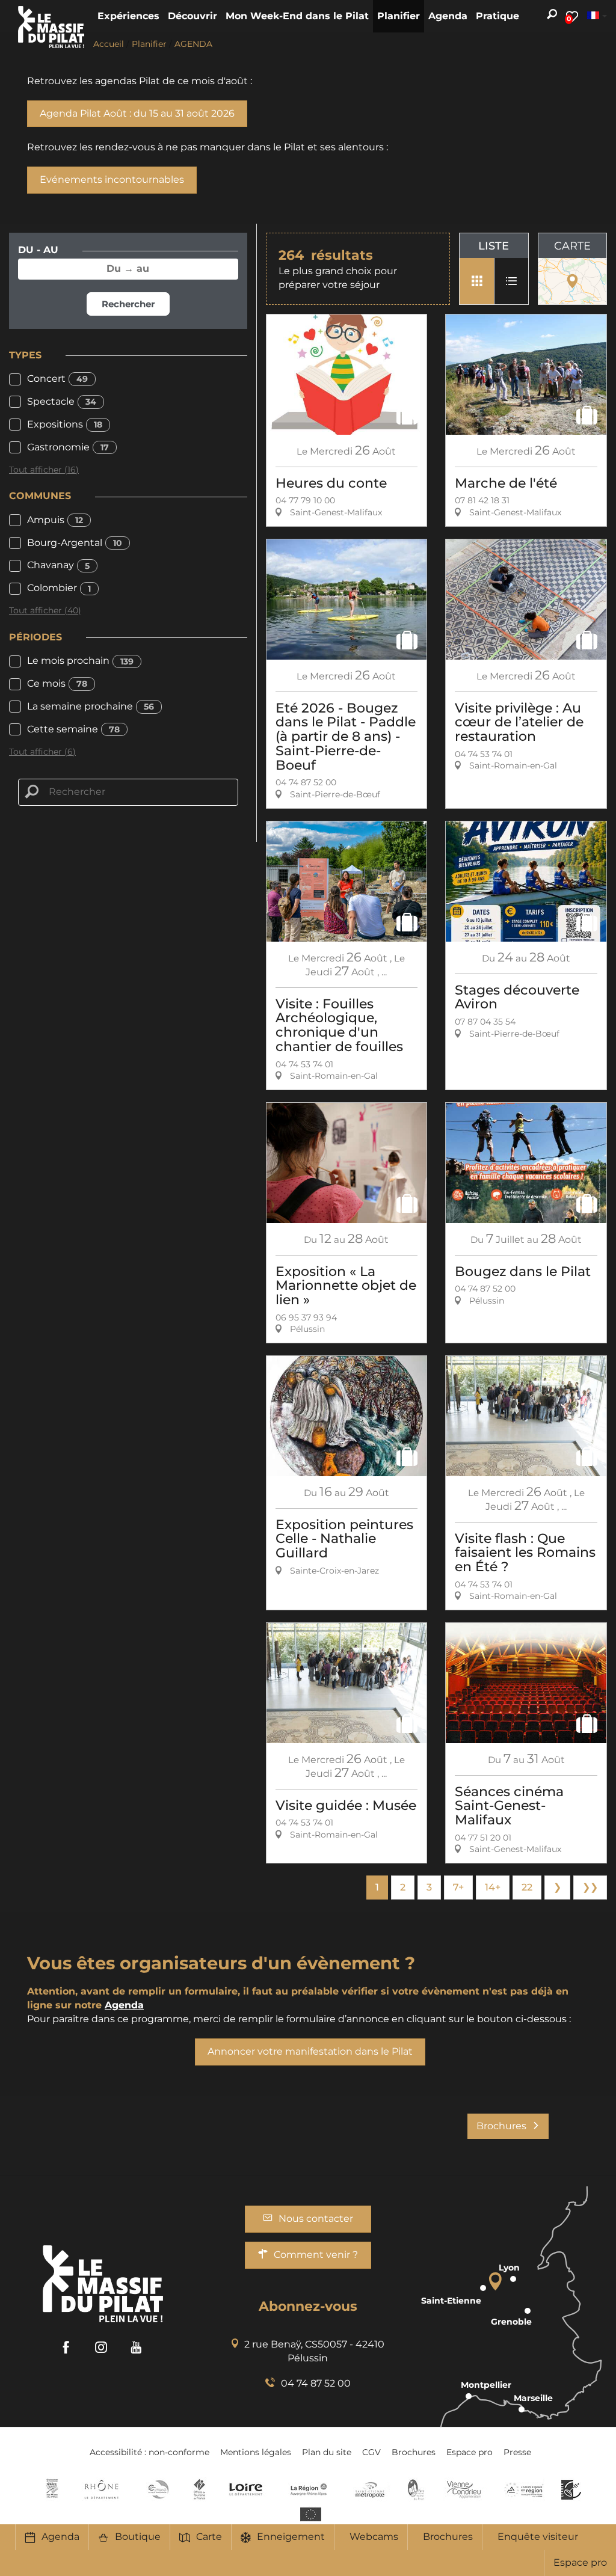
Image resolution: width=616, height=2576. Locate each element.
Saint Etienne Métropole (370, 2489)
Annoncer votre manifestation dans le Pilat (310, 2051)
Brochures (448, 2537)
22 (527, 1887)
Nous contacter (316, 2219)
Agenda (60, 2537)
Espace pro (580, 2562)
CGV (371, 2452)
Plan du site (327, 2452)
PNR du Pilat (417, 2489)
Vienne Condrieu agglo (465, 2489)
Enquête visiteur (538, 2537)
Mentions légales (256, 2452)
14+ (493, 1887)
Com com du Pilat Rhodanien (157, 2489)
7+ (458, 1887)
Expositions (65, 424)
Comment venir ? (316, 2255)
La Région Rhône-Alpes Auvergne (309, 2489)
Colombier (59, 588)
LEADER (571, 2489)
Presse (517, 2452)
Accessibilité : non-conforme (149, 2452)
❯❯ (590, 1887)
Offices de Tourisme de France (199, 2489)
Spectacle (62, 401)
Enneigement (291, 2537)
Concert (57, 379)
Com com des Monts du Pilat (52, 2489)
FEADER (524, 2489)
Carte (209, 2537)
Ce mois (57, 683)
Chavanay (58, 565)
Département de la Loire (246, 2489)
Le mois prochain (80, 661)
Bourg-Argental (75, 543)
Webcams (374, 2537)
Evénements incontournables (112, 179)
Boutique (138, 2537)
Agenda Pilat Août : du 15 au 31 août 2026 (137, 113)
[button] (128, 16)
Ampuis (55, 520)
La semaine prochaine (91, 706)
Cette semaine (73, 729)
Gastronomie (68, 447)
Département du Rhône (102, 2489)
